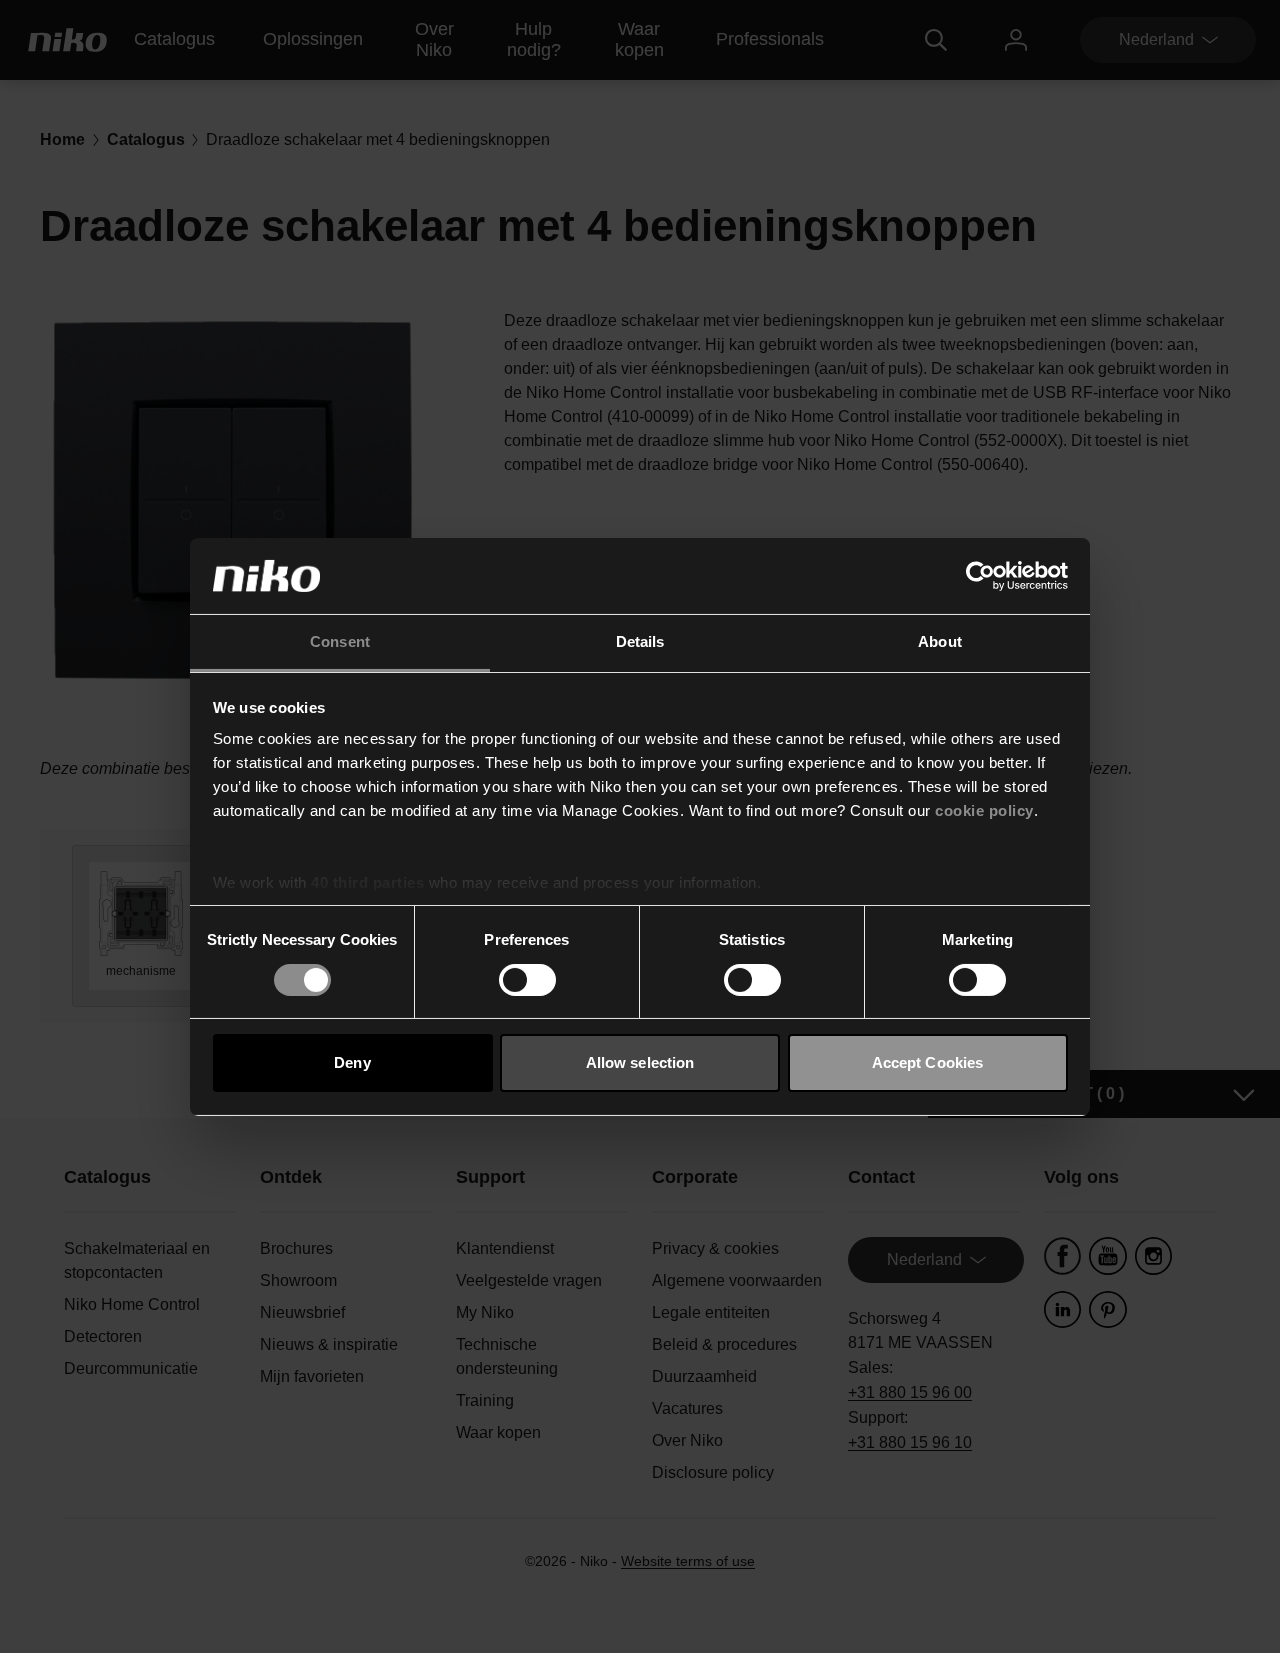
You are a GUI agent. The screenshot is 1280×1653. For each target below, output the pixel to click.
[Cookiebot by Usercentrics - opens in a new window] (980, 576)
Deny (352, 1062)
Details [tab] (640, 641)
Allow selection (640, 1062)
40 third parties (367, 882)
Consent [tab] (340, 641)
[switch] (527, 980)
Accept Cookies (927, 1062)
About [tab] (940, 641)
